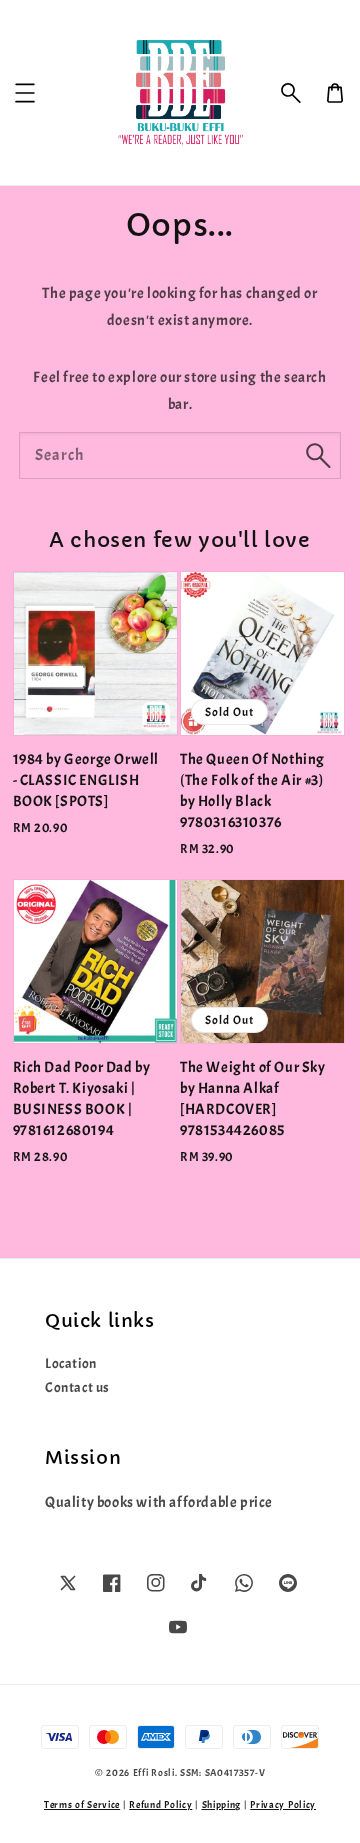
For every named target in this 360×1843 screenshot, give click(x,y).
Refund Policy (160, 1804)
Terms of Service (82, 1804)
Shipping (222, 1804)
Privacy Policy (283, 1804)
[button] (291, 93)
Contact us (77, 1387)
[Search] (318, 455)
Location (71, 1363)
